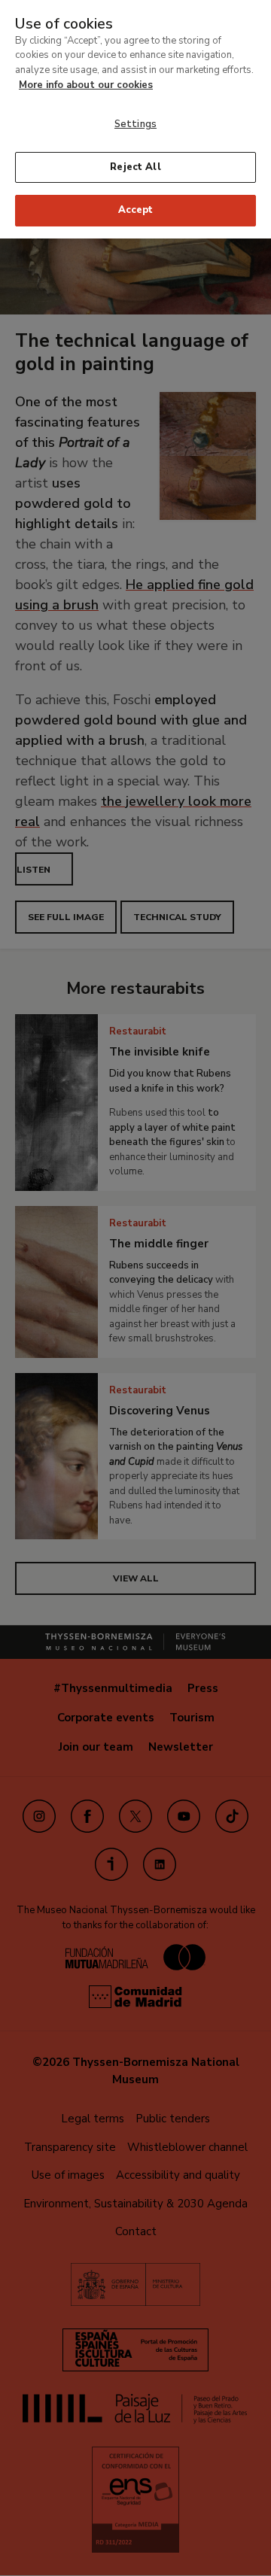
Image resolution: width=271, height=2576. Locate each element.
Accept (136, 210)
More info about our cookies (86, 85)
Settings (135, 124)
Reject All (135, 167)
